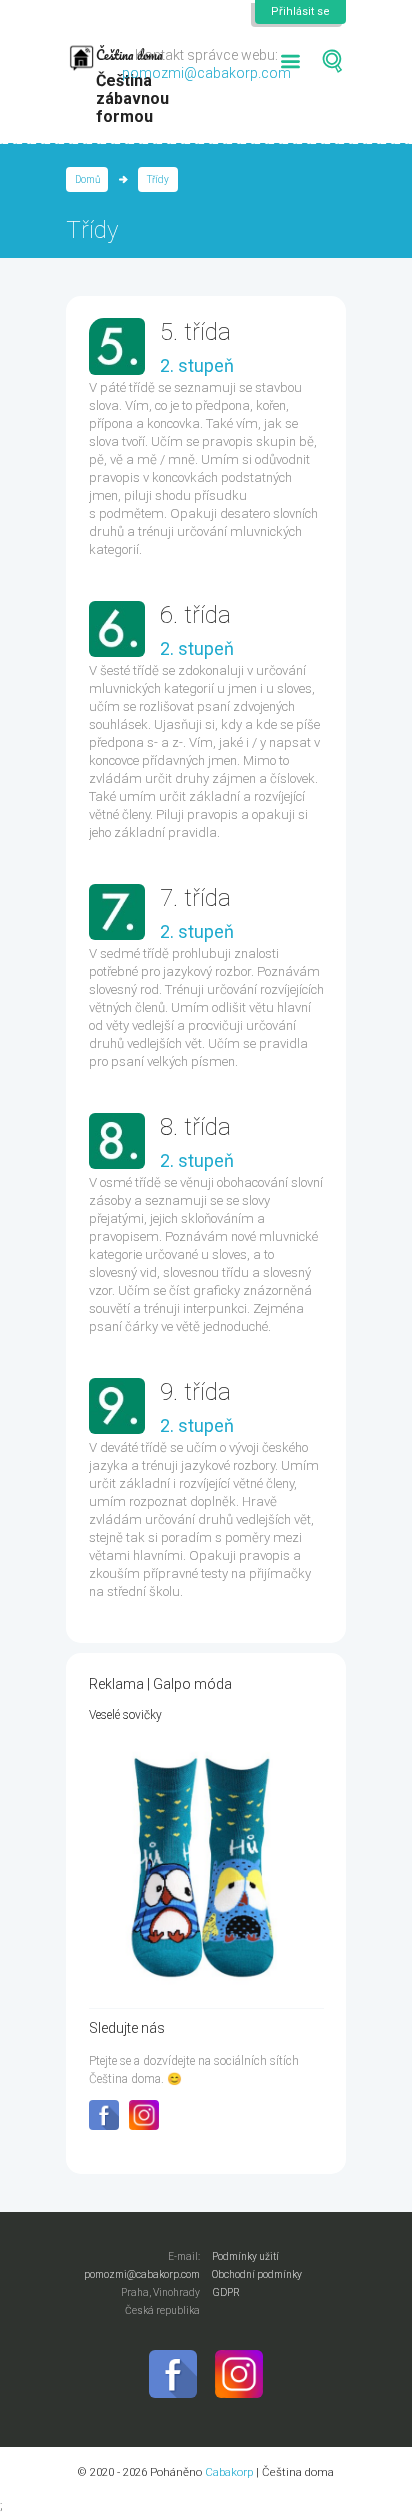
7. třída (195, 898)
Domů (87, 179)
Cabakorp (229, 2472)
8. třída (195, 1127)
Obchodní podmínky (257, 2274)
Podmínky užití (245, 2256)
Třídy (158, 179)
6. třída (195, 615)
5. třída (195, 332)
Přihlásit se (300, 11)
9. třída (195, 1392)
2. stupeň (197, 365)
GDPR (226, 2292)
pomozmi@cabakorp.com (206, 73)
